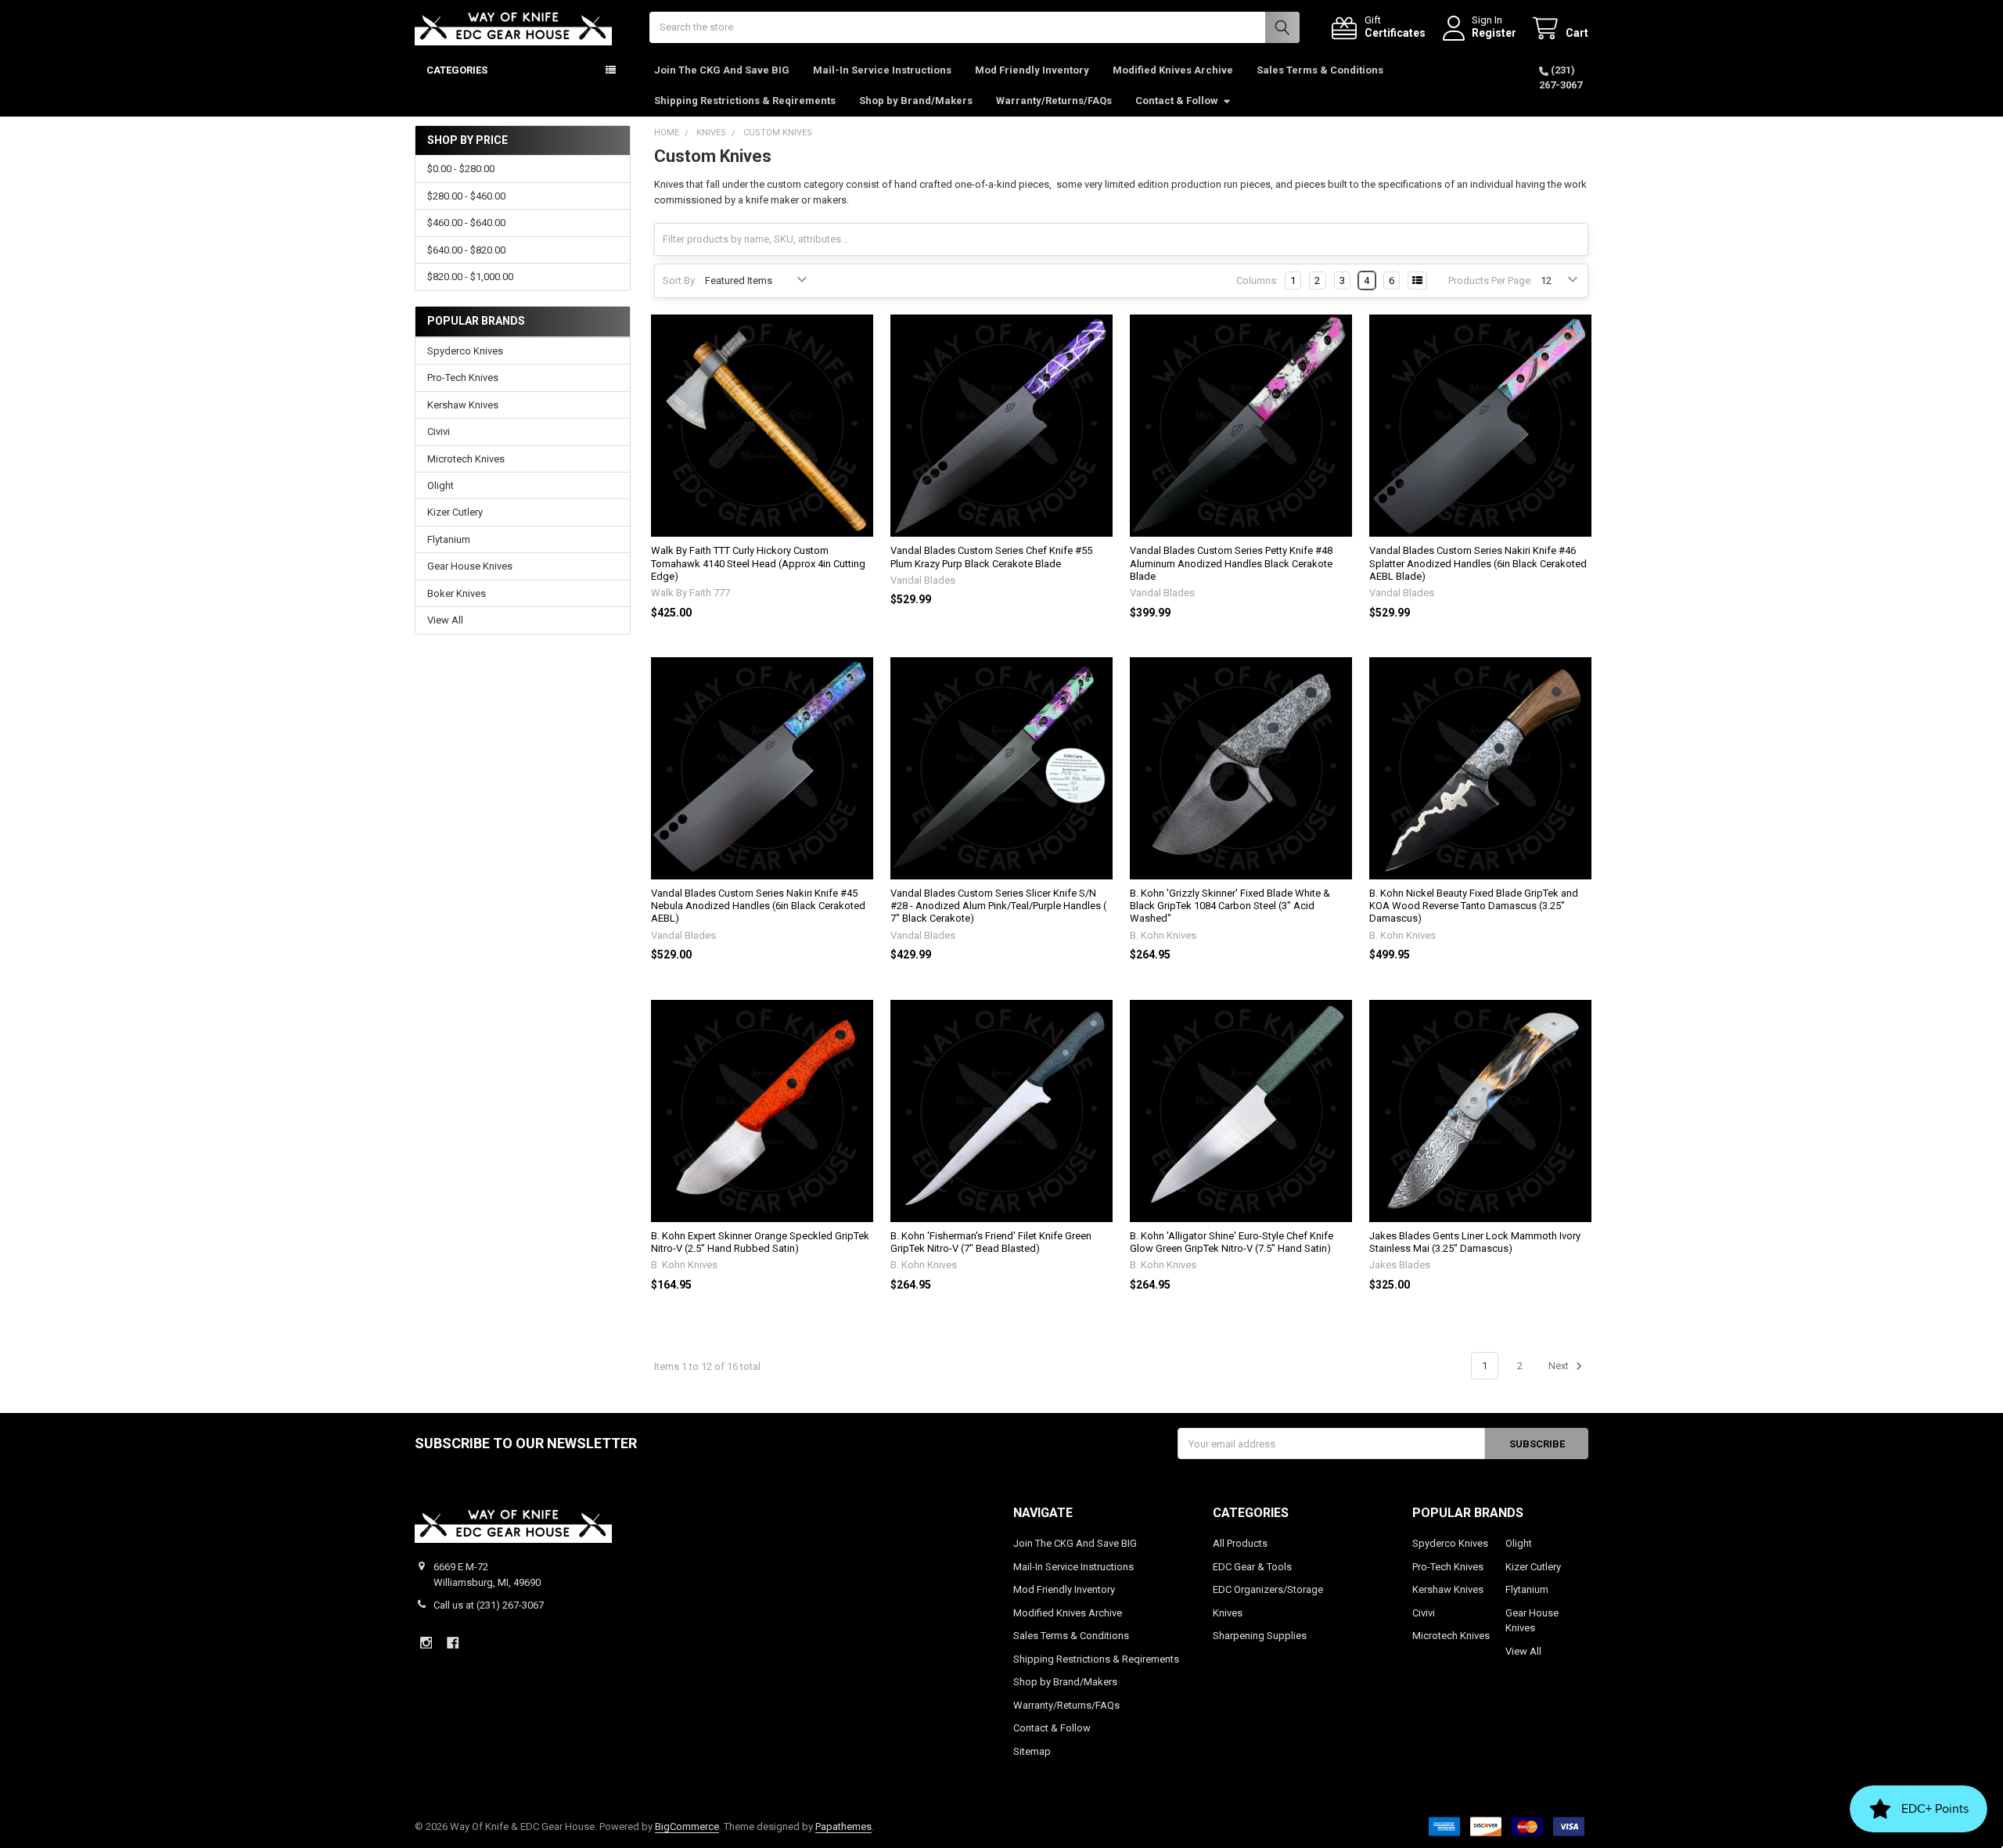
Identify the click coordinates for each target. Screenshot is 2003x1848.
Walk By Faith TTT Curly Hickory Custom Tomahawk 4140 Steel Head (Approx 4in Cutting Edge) (758, 563)
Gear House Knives (470, 566)
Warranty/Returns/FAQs (1054, 101)
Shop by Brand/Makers (916, 101)
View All (445, 620)
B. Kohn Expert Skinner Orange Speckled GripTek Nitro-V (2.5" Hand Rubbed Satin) (760, 1242)
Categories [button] (457, 70)
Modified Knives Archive (1173, 70)
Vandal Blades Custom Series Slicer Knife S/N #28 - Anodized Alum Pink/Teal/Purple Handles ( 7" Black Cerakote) (998, 906)
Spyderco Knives (465, 351)
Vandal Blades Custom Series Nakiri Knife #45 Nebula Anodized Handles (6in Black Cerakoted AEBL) (758, 906)
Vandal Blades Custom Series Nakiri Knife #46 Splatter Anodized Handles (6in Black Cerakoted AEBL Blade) (1478, 563)
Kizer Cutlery (455, 512)
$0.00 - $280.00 (461, 169)
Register (1494, 33)
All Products (1240, 1543)
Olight (441, 485)
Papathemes (843, 1826)
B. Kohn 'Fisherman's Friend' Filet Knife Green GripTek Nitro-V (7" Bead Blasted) (991, 1242)
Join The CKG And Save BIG (722, 70)
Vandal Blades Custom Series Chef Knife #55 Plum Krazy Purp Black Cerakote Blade (991, 557)
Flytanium (449, 539)
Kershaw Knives (463, 405)
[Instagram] (426, 1643)
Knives (1228, 1613)
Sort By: (680, 280)
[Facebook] (453, 1643)
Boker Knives (457, 593)
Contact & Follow (1177, 101)
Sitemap (1032, 1751)
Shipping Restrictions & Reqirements (745, 101)
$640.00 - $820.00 (466, 250)
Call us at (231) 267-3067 (489, 1605)
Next (1560, 1366)
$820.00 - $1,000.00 (470, 277)
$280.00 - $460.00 (466, 196)
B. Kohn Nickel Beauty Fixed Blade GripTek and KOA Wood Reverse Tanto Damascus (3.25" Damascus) (1474, 906)
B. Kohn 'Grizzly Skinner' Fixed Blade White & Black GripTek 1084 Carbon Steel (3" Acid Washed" (1230, 906)
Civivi (439, 431)
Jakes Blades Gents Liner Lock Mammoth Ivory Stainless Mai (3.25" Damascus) (1475, 1242)
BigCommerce (687, 1826)
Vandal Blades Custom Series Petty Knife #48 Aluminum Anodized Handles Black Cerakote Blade (1231, 563)
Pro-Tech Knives (463, 378)
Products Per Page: (1491, 280)
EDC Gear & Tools (1252, 1567)
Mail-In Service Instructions (882, 70)
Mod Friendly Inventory (1032, 70)
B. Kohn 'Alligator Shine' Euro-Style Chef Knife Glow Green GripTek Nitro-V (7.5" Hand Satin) (1232, 1242)
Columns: (1257, 280)
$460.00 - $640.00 (466, 223)
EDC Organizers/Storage (1268, 1589)
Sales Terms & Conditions (1320, 70)
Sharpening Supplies (1260, 1636)
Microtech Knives (466, 459)
